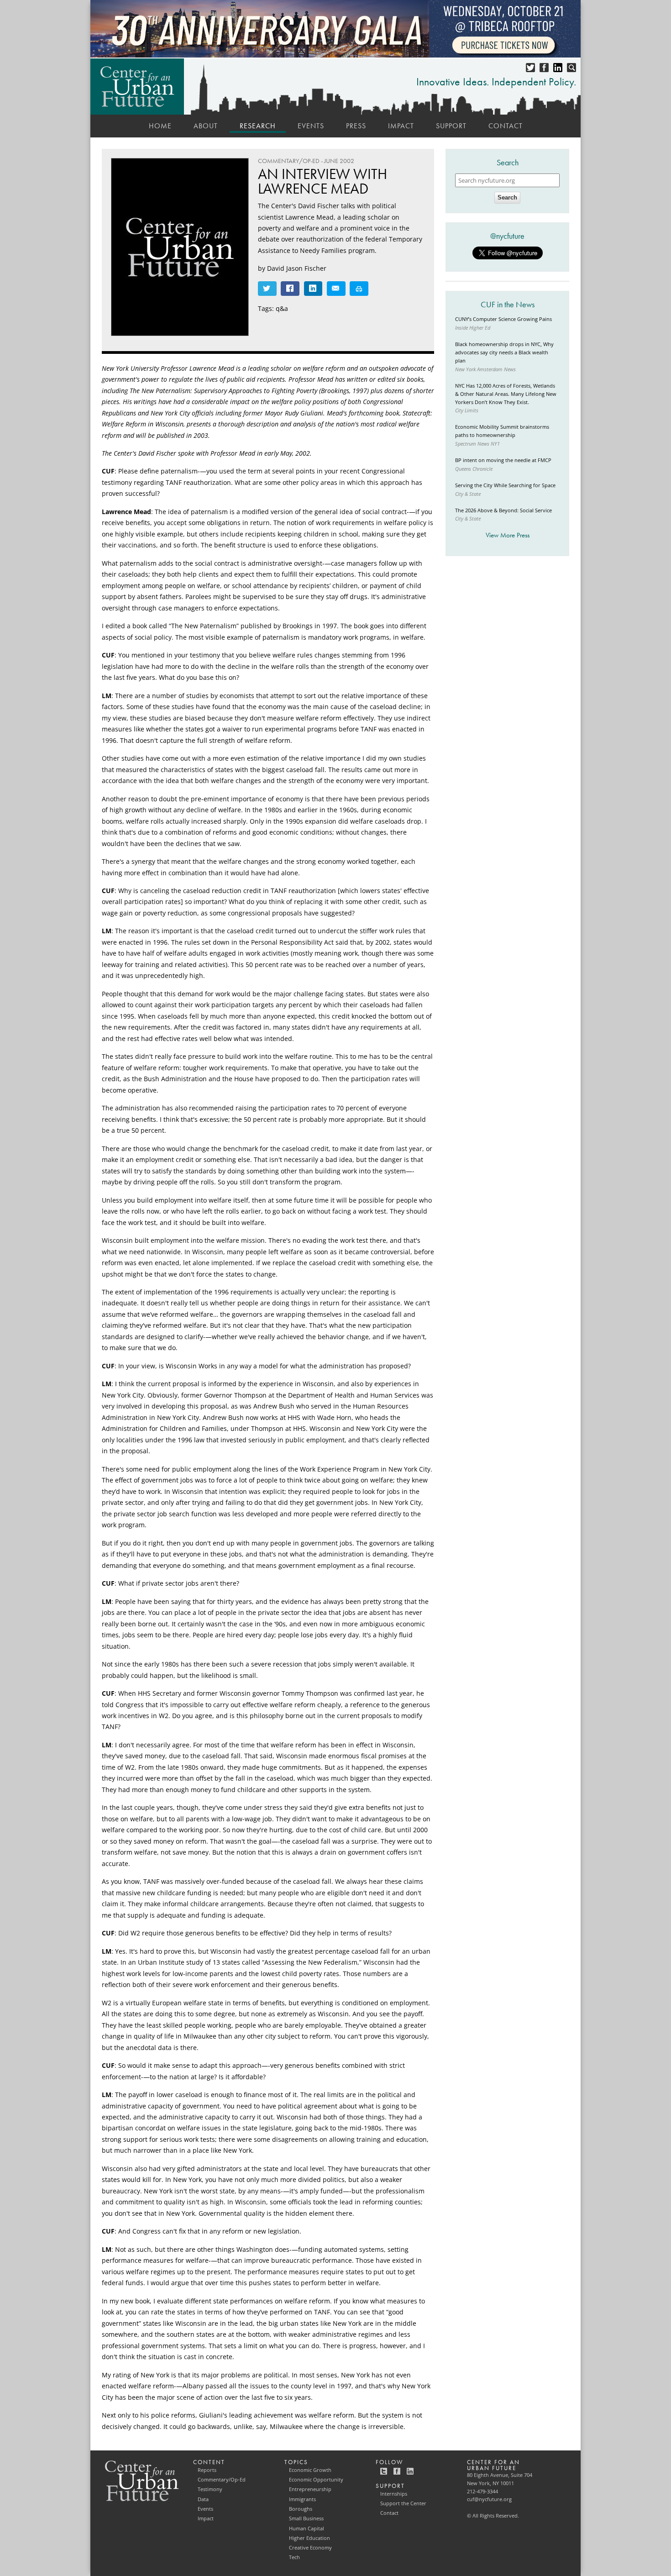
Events (311, 126)
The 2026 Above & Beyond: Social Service (503, 510)
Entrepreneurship (310, 2489)
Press (356, 126)
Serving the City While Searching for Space (505, 485)
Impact (401, 126)
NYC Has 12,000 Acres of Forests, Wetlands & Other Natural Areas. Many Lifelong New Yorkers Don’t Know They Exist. (506, 394)
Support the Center (403, 2503)
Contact (506, 126)
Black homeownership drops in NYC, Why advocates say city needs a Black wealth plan (504, 352)
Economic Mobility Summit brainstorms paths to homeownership (502, 431)
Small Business (306, 2518)
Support (451, 126)
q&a (282, 308)
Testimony (210, 2489)
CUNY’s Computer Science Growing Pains (503, 319)
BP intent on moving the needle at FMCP (503, 460)
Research (258, 126)
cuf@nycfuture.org (489, 2499)
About (206, 126)
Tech (294, 2557)
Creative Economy (310, 2548)
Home (160, 126)
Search (507, 197)
